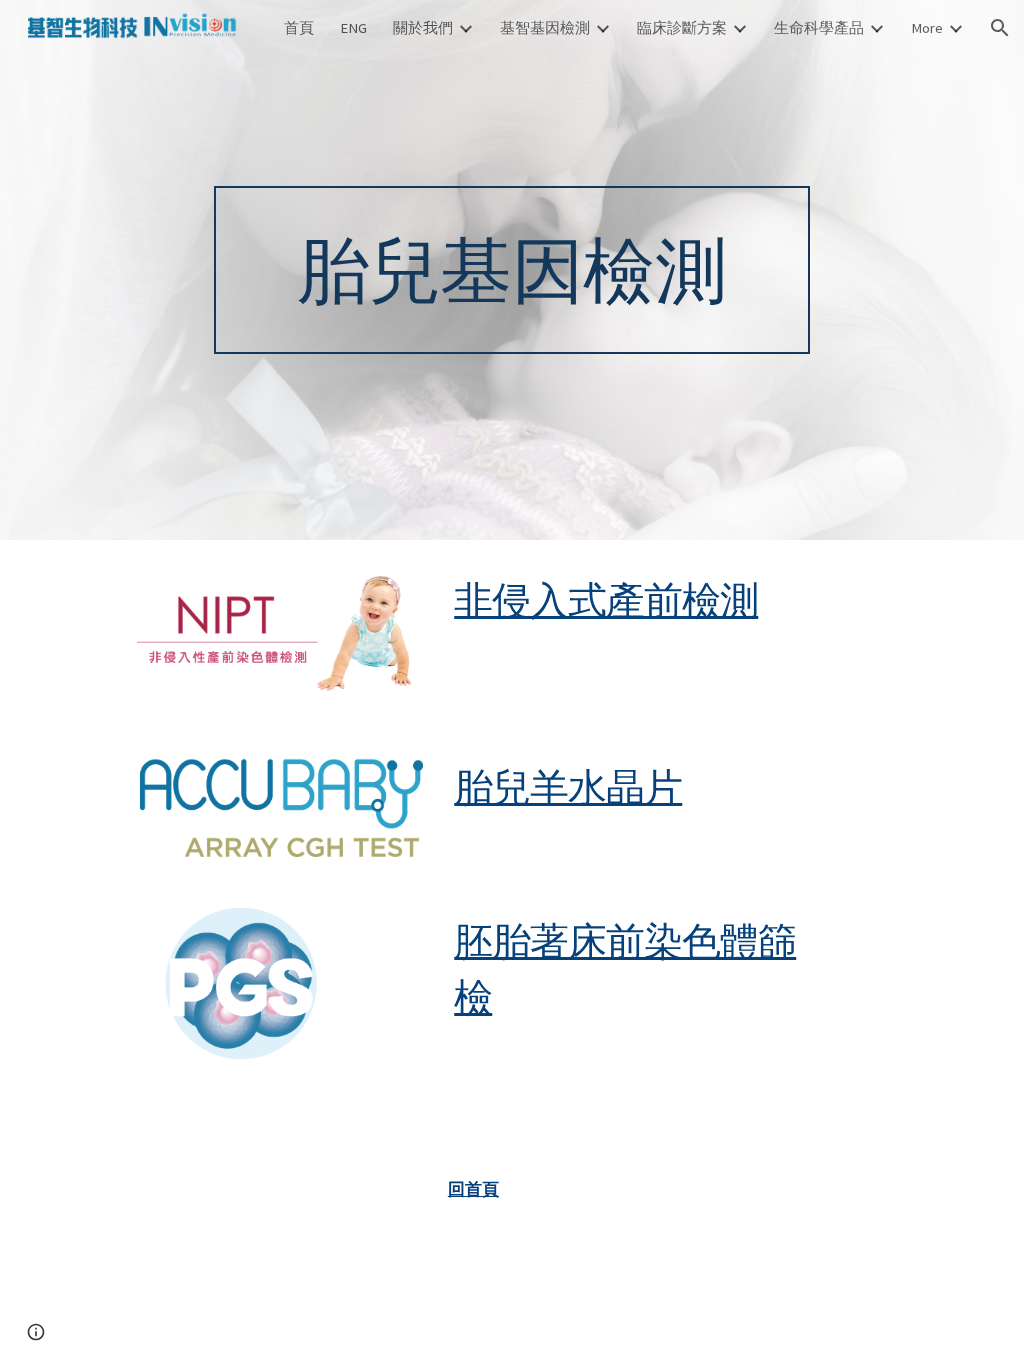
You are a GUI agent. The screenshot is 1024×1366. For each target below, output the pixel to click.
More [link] (927, 28)
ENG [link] (353, 28)
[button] (1000, 28)
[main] (511, 270)
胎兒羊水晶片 (568, 786)
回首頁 (473, 1189)
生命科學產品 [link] (819, 28)
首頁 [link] (299, 28)
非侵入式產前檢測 (606, 599)
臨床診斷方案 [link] (682, 28)
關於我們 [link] (423, 28)
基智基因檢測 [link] (545, 28)
